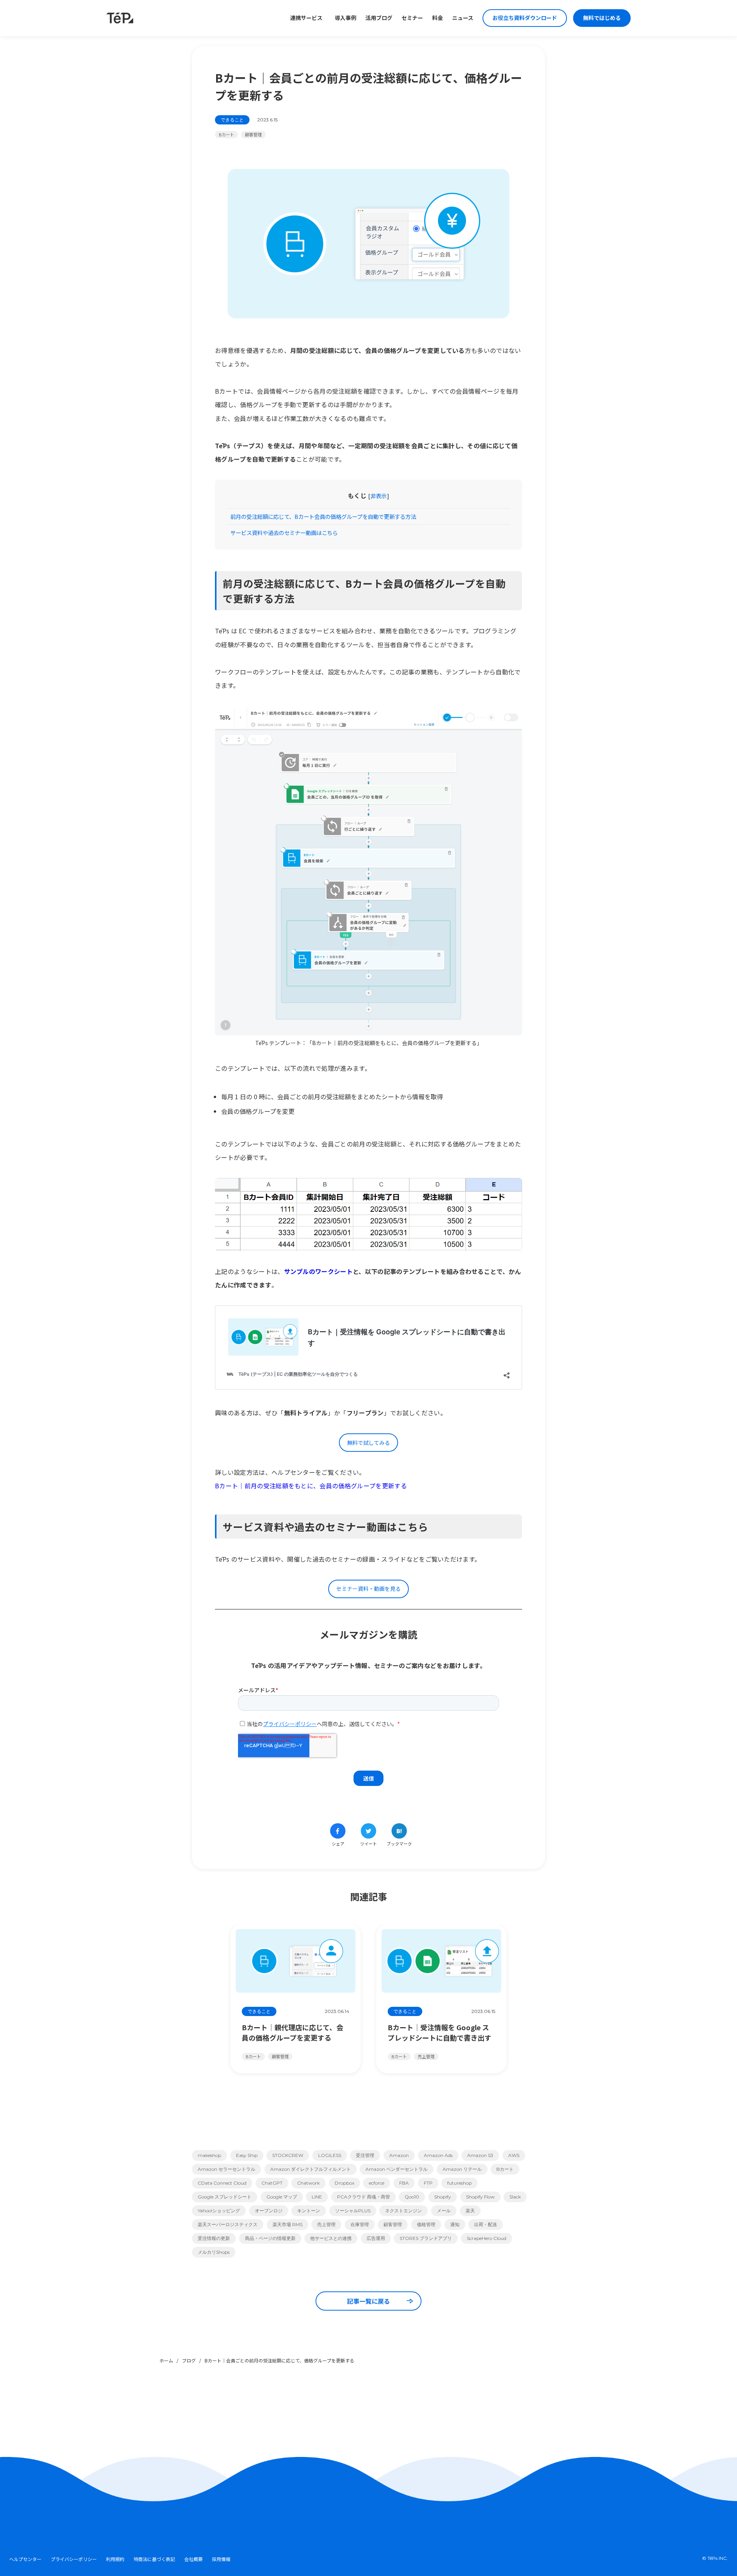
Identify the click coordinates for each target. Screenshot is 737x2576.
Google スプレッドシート (225, 2197)
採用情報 (221, 2559)
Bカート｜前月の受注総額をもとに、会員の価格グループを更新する (311, 1486)
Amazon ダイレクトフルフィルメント (311, 2169)
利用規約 (115, 2559)
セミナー (412, 18)
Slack (515, 2197)
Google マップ (282, 2197)
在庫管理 (360, 2224)
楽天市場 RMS (288, 2224)
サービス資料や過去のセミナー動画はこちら (284, 533)
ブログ (189, 2360)
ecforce (377, 2183)
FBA (404, 2183)
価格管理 (426, 2224)
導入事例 (345, 18)
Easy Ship (247, 2155)
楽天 (470, 2211)
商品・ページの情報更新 (270, 2238)
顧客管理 (253, 134)
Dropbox (345, 2183)
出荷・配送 (486, 2224)
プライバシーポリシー (74, 2559)
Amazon (399, 2155)
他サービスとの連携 (331, 2238)
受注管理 (365, 2155)
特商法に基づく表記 (154, 2559)
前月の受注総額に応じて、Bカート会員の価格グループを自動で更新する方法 (323, 516)
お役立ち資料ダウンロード (525, 18)
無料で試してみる (368, 1443)
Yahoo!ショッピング (219, 2211)
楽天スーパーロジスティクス (228, 2224)
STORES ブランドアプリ (426, 2238)
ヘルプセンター (25, 2559)
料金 (438, 18)
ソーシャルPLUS (353, 2211)
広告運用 (376, 2238)
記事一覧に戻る (368, 2301)
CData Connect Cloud (222, 2183)
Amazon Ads (438, 2155)
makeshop (209, 2155)
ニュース (463, 18)
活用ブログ (379, 18)
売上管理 (326, 2224)
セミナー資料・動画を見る (368, 1589)
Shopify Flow (480, 2197)
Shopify (443, 2197)
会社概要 (193, 2559)
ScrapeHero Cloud (487, 2238)
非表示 (379, 496)
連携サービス (306, 18)
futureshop (459, 2183)
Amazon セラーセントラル (226, 2169)
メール (444, 2211)
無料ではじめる (602, 18)
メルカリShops (214, 2252)
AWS (514, 2155)
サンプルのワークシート (319, 1271)
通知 (455, 2224)
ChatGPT (272, 2183)
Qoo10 (412, 2197)
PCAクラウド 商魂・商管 (364, 2197)
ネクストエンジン (403, 2211)
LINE (317, 2197)
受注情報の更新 (214, 2238)
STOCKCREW (288, 2155)
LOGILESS (330, 2155)
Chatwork (308, 2183)
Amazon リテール (462, 2169)
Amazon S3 (480, 2155)
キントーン (309, 2211)
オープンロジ (269, 2211)
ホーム (166, 2360)
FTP (428, 2183)
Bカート (226, 134)
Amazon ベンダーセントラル (397, 2169)
